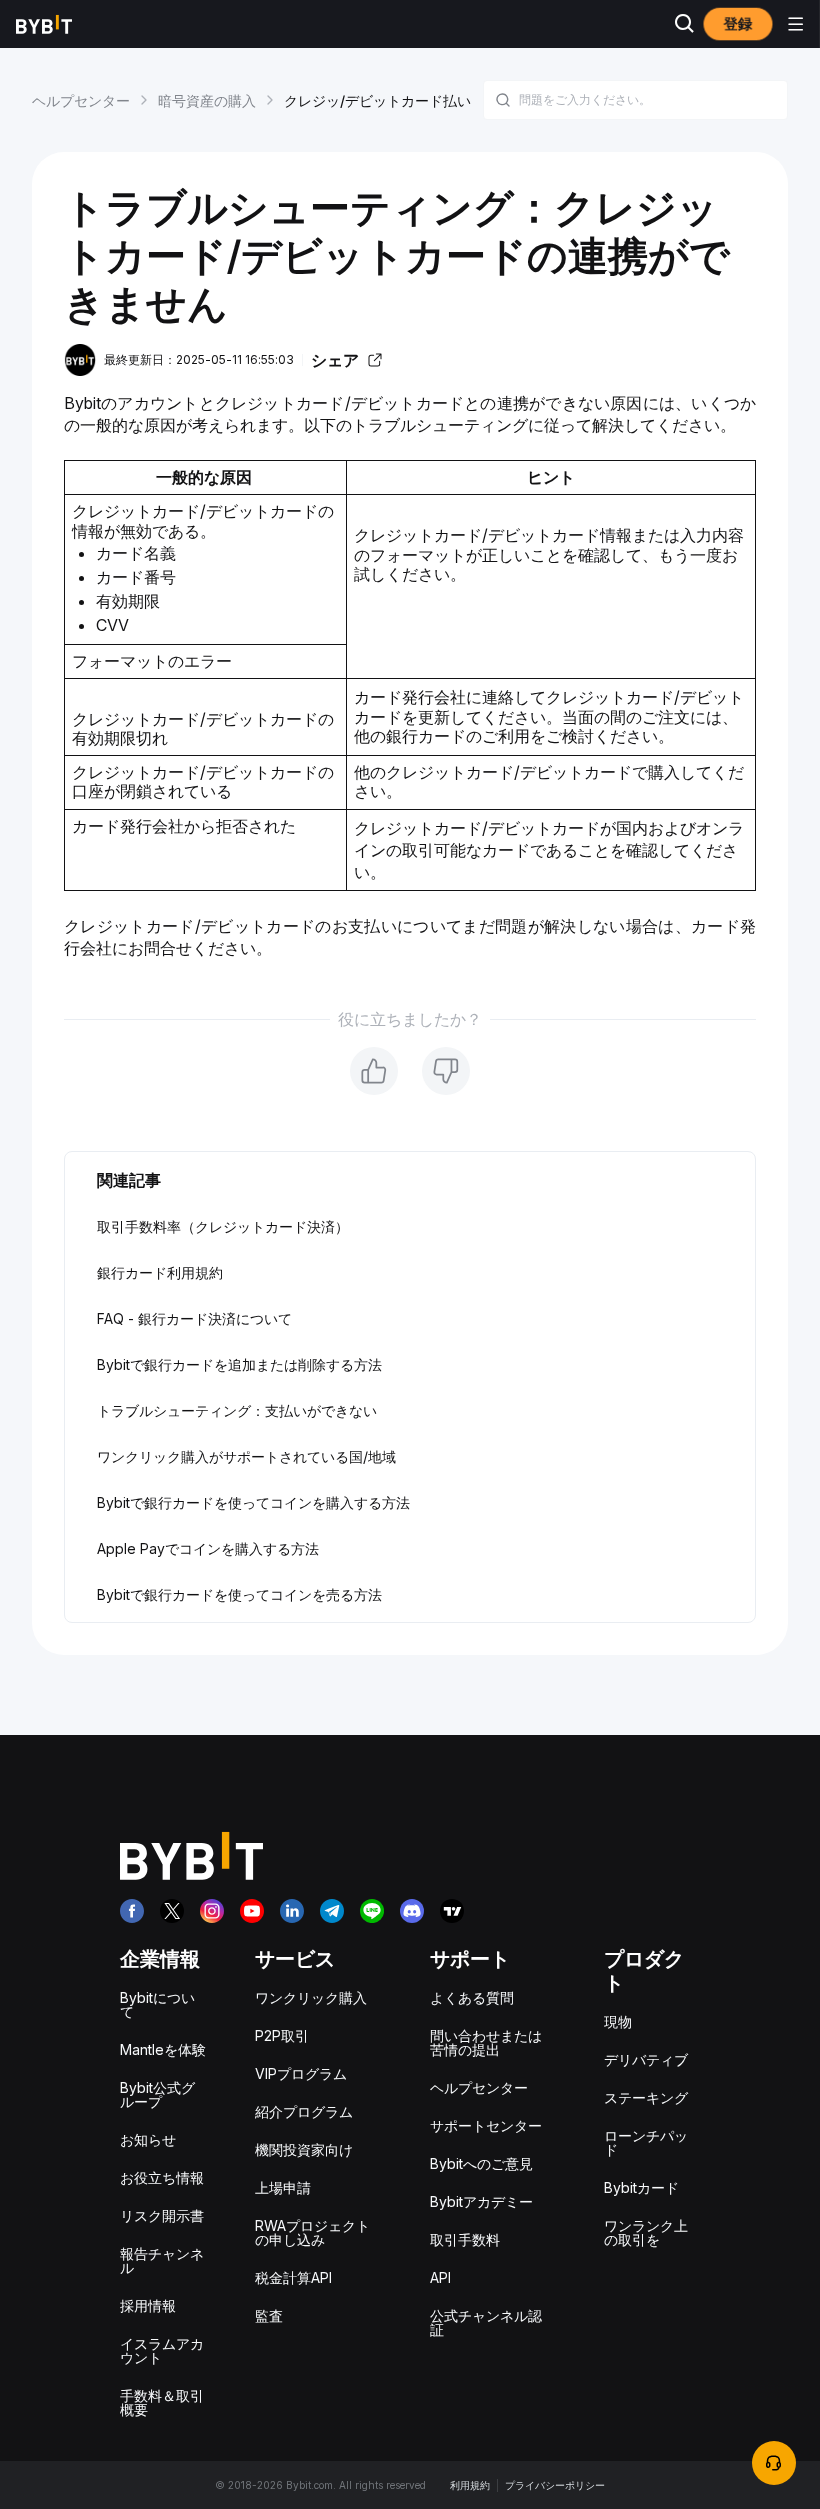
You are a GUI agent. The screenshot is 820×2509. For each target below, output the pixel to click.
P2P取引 (282, 2035)
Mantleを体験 (163, 2049)
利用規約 (470, 2485)
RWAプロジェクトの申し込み (312, 2232)
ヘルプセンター (81, 100)
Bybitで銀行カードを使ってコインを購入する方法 (253, 1502)
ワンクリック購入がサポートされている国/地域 (246, 1456)
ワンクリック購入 (311, 1997)
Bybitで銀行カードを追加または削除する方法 (239, 1364)
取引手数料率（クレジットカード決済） (223, 1226)
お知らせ (148, 2139)
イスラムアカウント (162, 2350)
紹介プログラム (304, 2111)
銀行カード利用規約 (160, 1272)
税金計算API (293, 2277)
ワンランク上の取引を (646, 2232)
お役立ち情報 (162, 2177)
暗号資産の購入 (207, 100)
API (440, 2277)
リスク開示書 (162, 2215)
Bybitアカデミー (481, 2201)
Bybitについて (157, 2004)
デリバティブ (646, 2059)
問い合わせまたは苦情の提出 (486, 2042)
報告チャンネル (162, 2260)
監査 (269, 2315)
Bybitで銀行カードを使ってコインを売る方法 (239, 1594)
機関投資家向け (304, 2149)
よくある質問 (472, 1997)
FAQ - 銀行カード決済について (194, 1318)
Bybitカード (641, 2187)
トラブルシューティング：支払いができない (237, 1410)
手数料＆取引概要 (162, 2402)
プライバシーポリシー (555, 2485)
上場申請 (283, 2187)
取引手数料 (465, 2239)
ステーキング (646, 2097)
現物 (618, 2021)
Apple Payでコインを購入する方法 (208, 1548)
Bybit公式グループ (157, 2094)
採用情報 (148, 2305)
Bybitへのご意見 (481, 2163)
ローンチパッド (646, 2142)
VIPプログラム (301, 2073)
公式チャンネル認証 (486, 2322)
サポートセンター (486, 2125)
